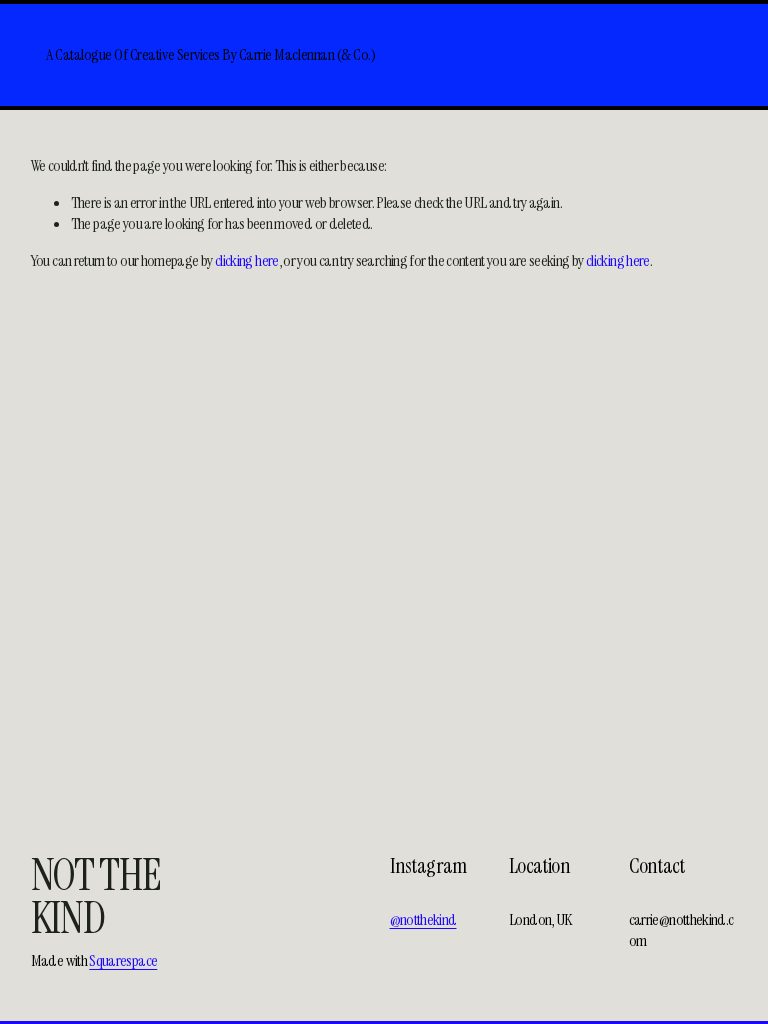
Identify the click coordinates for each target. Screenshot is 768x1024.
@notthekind (423, 920)
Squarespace (123, 961)
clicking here (247, 260)
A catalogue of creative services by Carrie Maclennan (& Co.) (210, 54)
